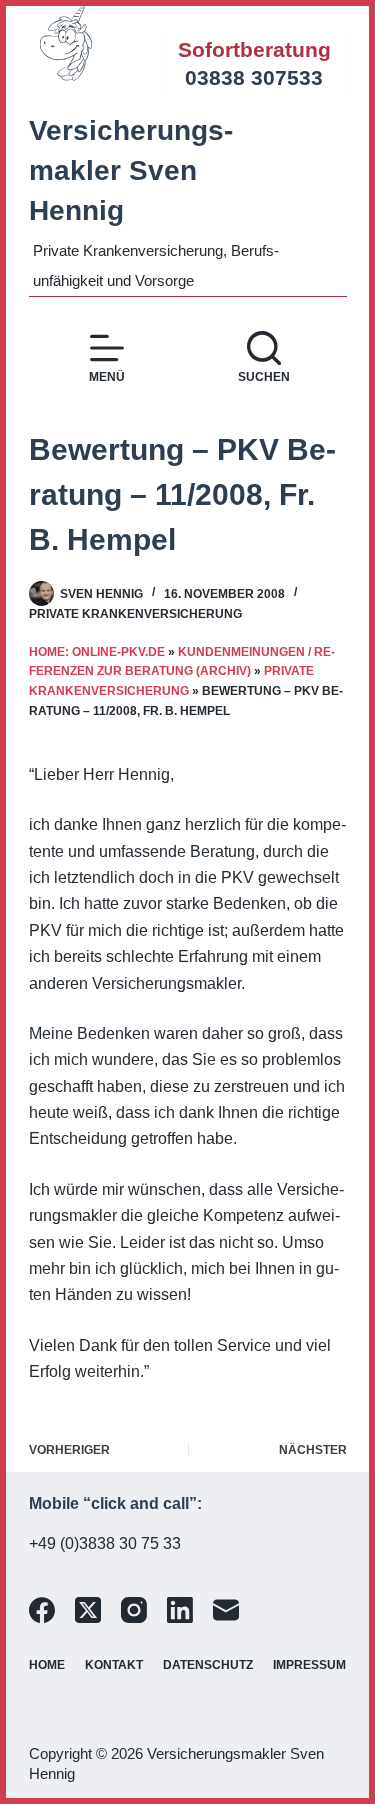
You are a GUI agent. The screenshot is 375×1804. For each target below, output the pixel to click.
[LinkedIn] (180, 1610)
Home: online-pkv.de (97, 652)
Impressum (309, 1665)
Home (47, 1665)
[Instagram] (134, 1610)
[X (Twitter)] (88, 1610)
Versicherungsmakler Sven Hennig (131, 170)
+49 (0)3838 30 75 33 (105, 1543)
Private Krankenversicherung (135, 614)
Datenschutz (208, 1665)
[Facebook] (42, 1610)
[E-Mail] (226, 1610)
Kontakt (114, 1665)
